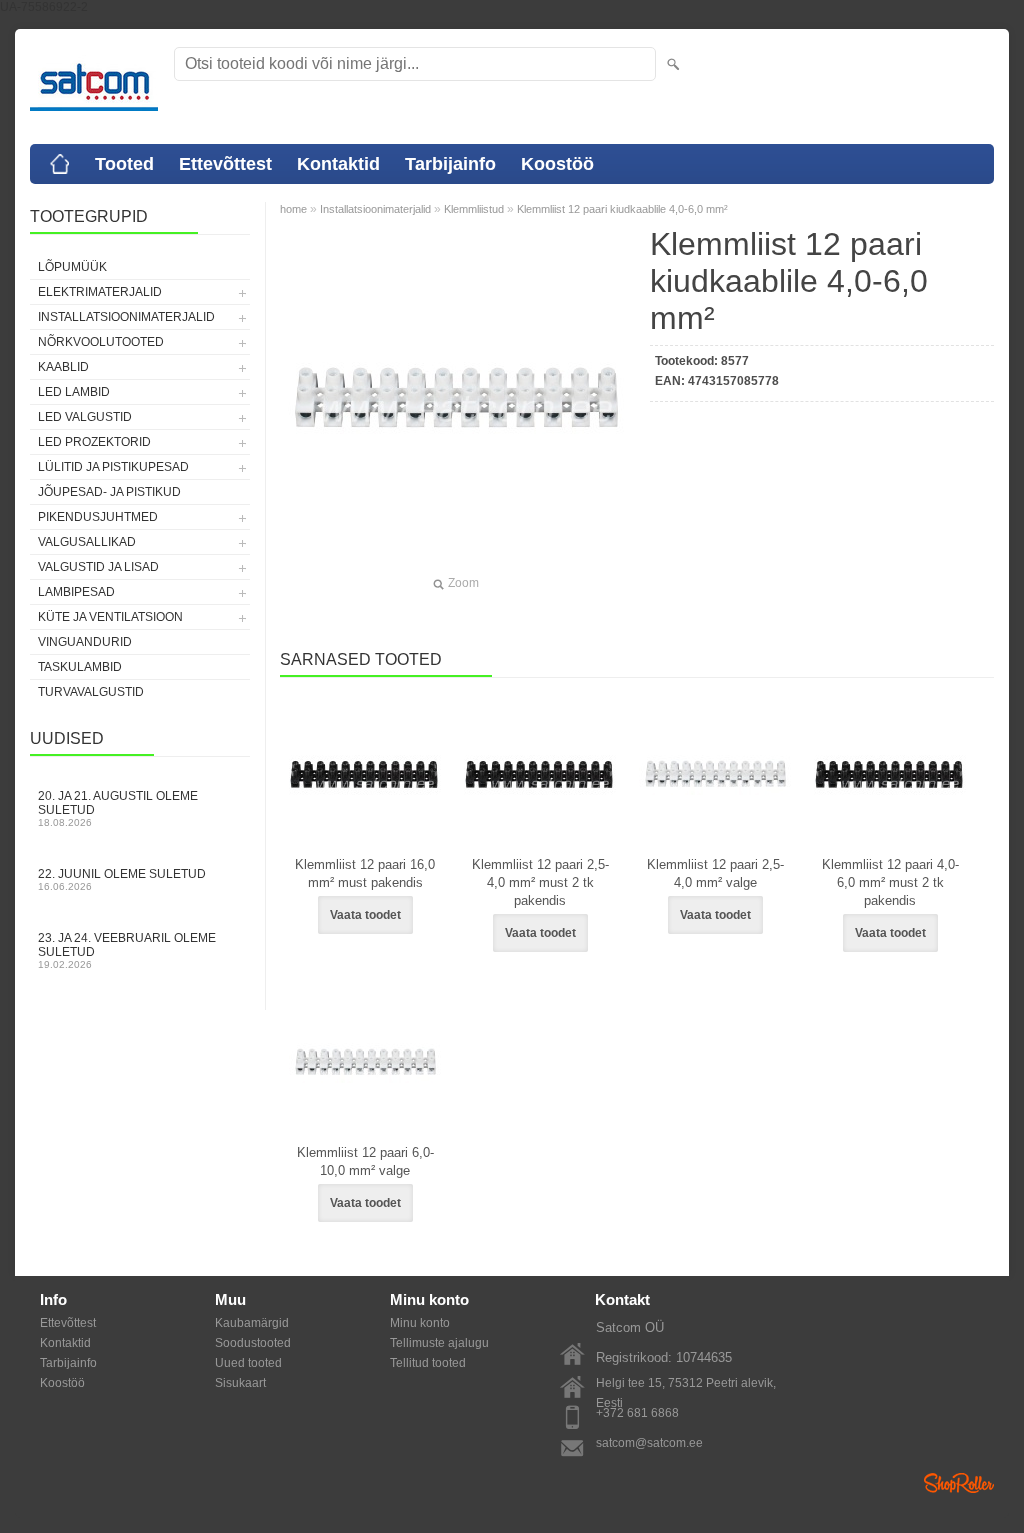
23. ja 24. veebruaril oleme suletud (127, 950)
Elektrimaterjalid (100, 292)
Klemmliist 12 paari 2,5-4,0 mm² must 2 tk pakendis (540, 882)
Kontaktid (338, 164)
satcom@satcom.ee (649, 1443)
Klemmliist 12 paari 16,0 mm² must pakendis (365, 873)
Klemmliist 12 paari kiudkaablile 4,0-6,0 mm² (622, 209)
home (293, 209)
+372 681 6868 (637, 1413)
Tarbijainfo (450, 164)
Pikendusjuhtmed (98, 517)
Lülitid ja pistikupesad (113, 467)
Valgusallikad (87, 542)
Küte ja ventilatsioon (110, 617)
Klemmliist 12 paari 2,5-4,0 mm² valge (715, 873)
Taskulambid (80, 667)
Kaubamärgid (252, 1323)
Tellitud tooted (428, 1363)
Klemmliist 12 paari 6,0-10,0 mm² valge (365, 1161)
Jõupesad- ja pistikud (109, 492)
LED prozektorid (94, 442)
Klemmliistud (474, 209)
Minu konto (420, 1323)
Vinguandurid (85, 642)
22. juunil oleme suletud (122, 879)
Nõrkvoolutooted (101, 342)
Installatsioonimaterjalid (126, 317)
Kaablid (63, 367)
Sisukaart (240, 1383)
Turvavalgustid (91, 692)
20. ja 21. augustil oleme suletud (118, 808)
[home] (60, 164)
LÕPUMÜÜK (72, 267)
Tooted (124, 164)
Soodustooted (253, 1343)
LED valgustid (85, 417)
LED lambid (74, 392)
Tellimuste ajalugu (439, 1343)
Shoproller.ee (959, 1483)
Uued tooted (248, 1363)
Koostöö (557, 164)
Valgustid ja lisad (98, 567)
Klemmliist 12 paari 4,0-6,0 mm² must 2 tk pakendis (890, 882)
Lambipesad (76, 592)
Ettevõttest (225, 164)
